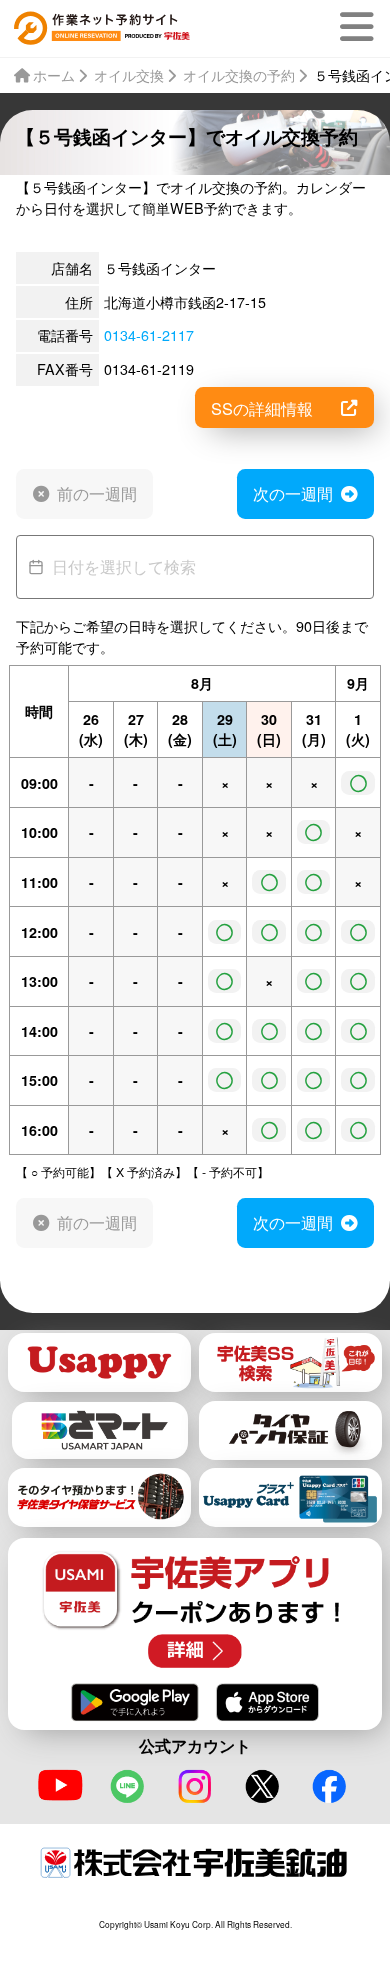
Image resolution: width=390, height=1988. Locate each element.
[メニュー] (361, 27)
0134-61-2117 (149, 335)
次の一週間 (293, 493)
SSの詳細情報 (262, 408)
